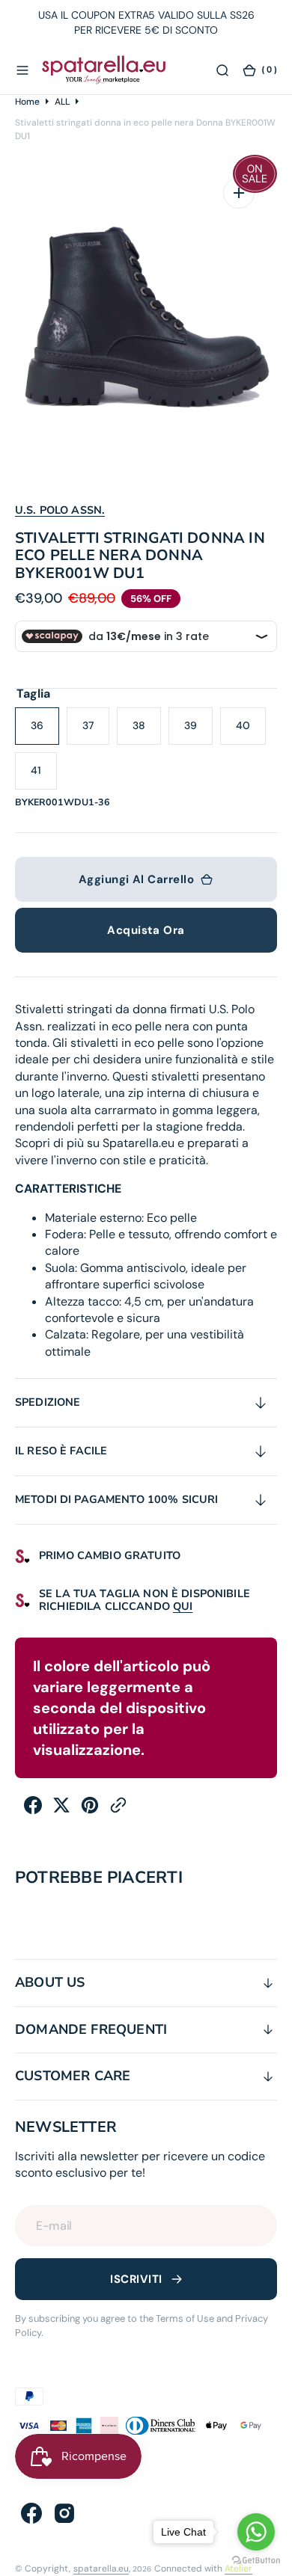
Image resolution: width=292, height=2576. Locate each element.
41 (44, 777)
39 (198, 732)
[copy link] (118, 1810)
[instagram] (64, 2513)
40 (251, 732)
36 (45, 732)
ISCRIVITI (136, 2279)
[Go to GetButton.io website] (256, 2561)
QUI (183, 1606)
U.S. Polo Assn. (60, 510)
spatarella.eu (101, 2569)
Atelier (238, 2569)
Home (27, 102)
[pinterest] (90, 1810)
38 (147, 732)
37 (96, 732)
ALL (62, 102)
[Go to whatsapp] (256, 2532)
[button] (22, 70)
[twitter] (61, 1810)
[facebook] (33, 1810)
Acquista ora (146, 930)
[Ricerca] (222, 70)
